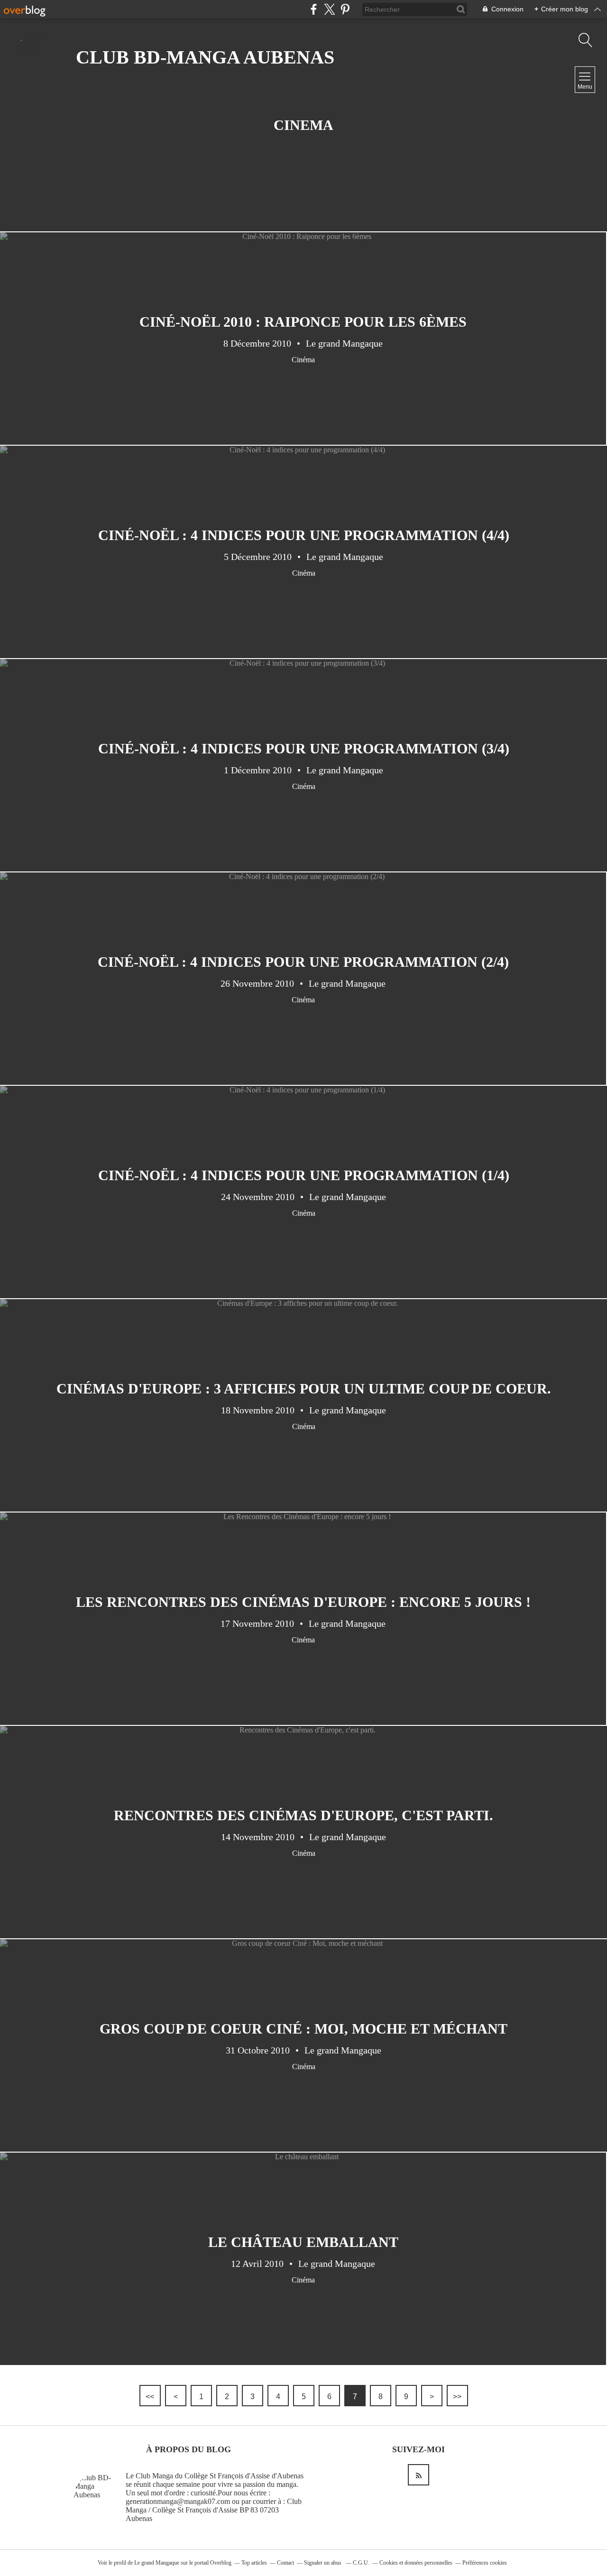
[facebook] (314, 9)
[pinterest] (345, 9)
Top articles (254, 2563)
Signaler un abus (323, 2563)
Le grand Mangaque (157, 2563)
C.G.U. (361, 2563)
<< (150, 2397)
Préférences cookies (485, 2563)
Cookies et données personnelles (416, 2563)
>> (457, 2397)
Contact (285, 2563)
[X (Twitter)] (329, 9)
